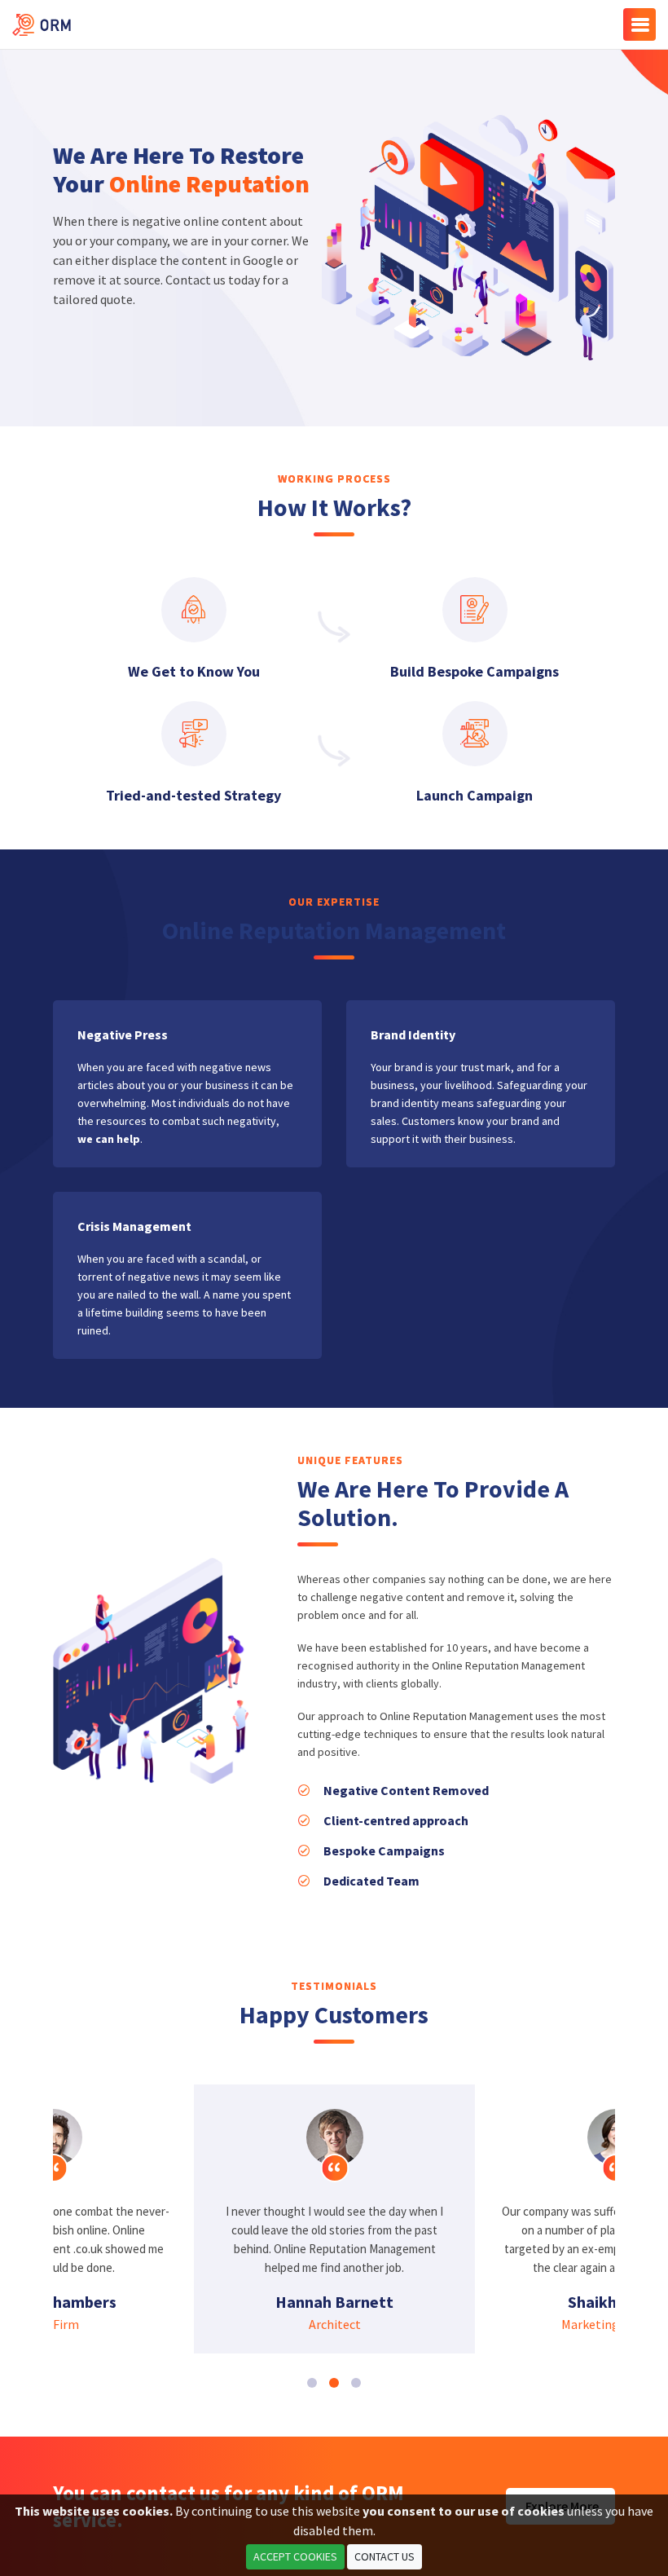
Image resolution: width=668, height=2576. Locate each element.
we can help (109, 1139)
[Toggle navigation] (639, 24)
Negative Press (123, 1034)
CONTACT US (385, 2556)
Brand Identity (413, 1034)
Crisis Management (134, 1226)
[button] (312, 2383)
